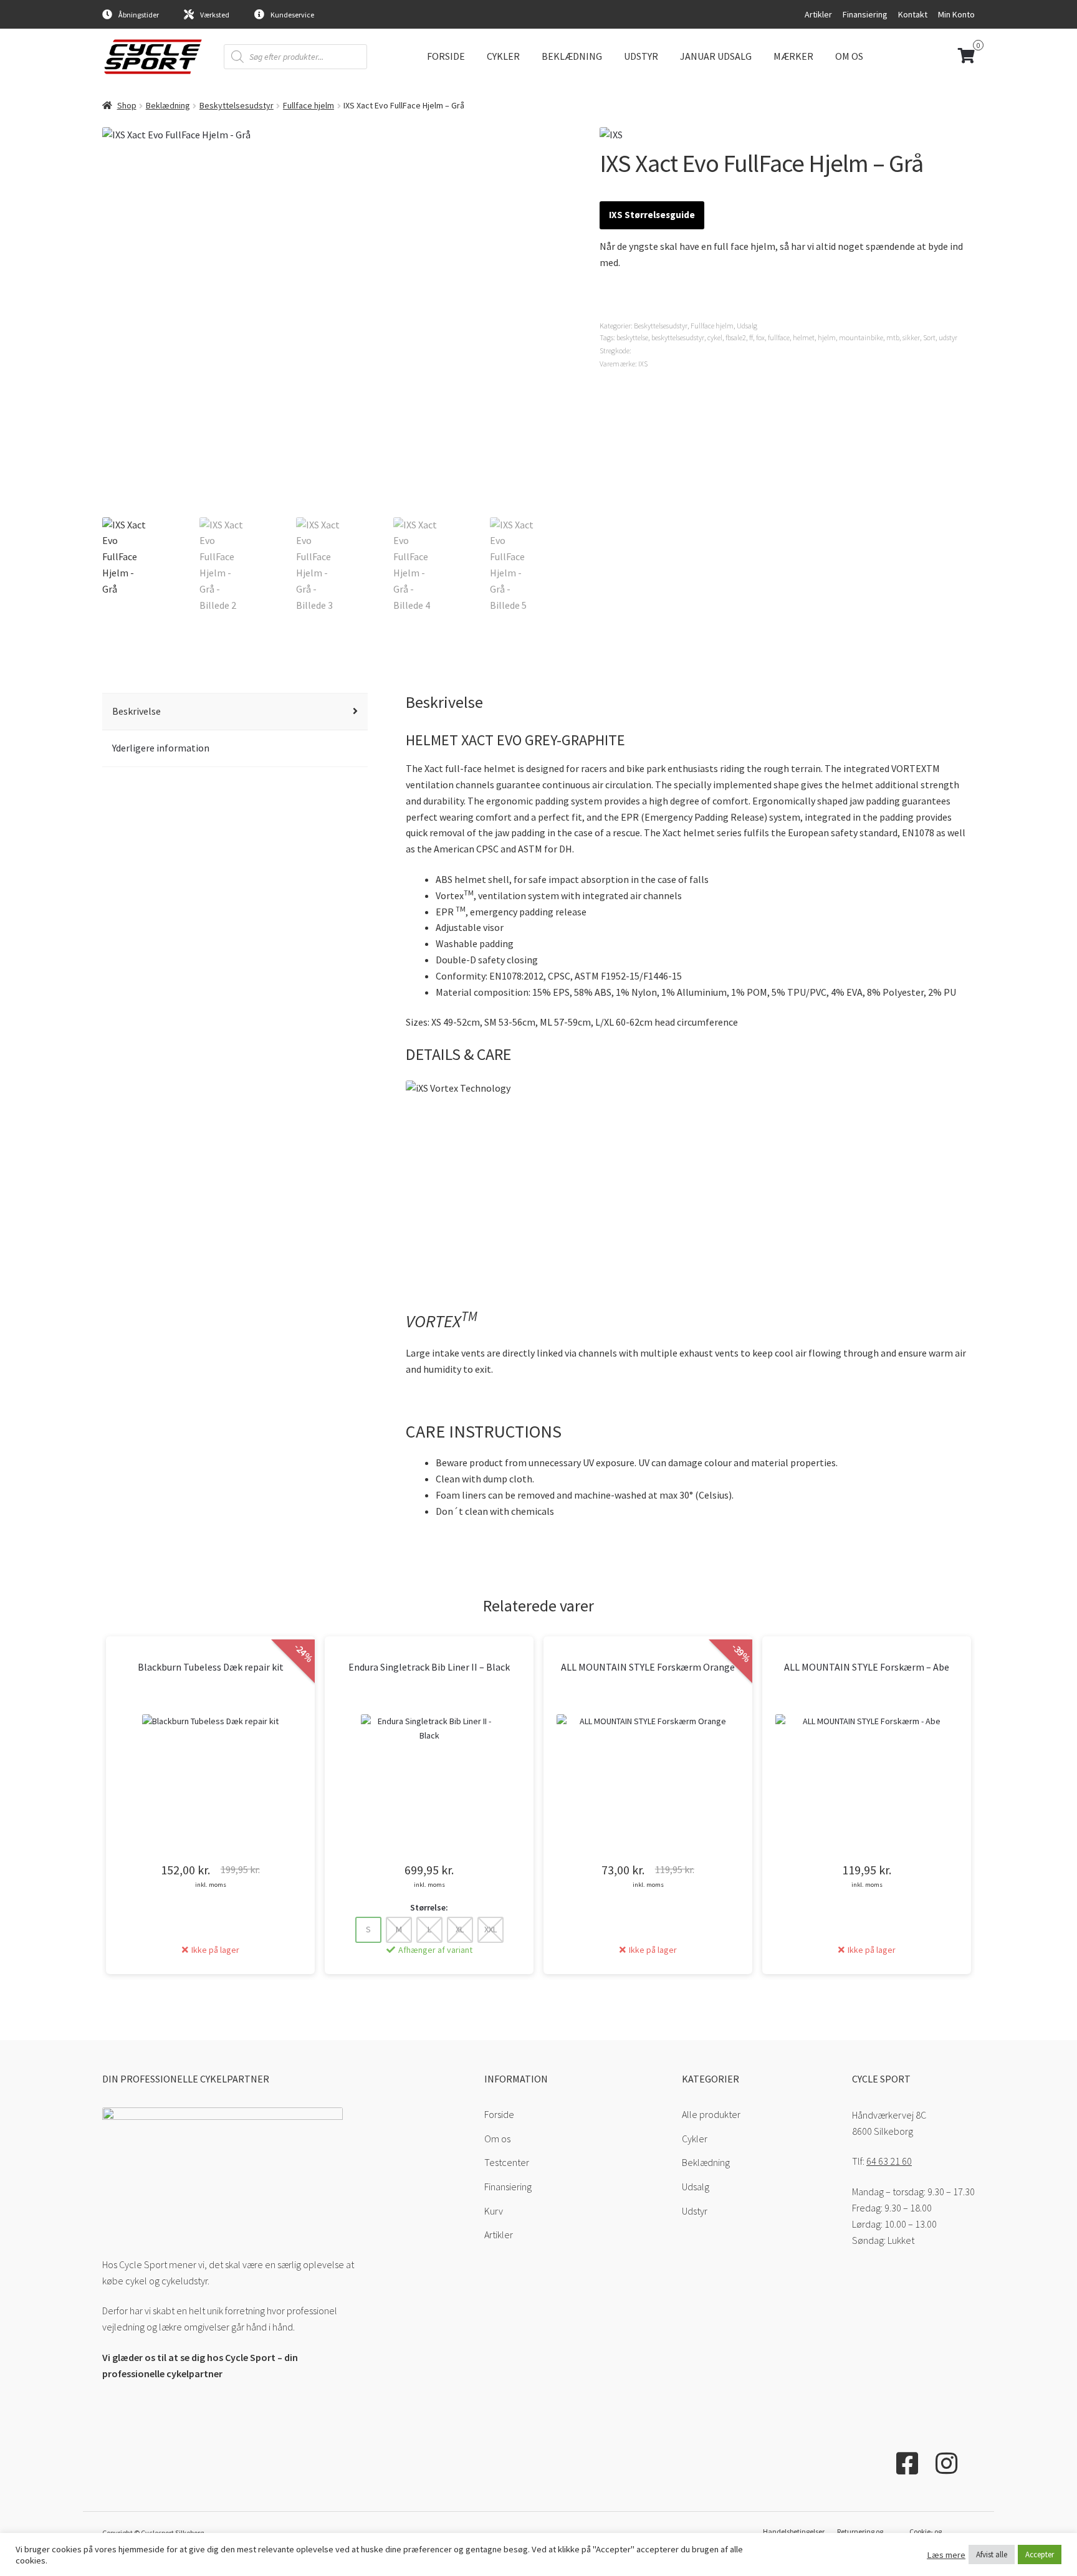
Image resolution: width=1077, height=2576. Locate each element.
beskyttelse (632, 337)
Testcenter (507, 2162)
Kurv (494, 2211)
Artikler (818, 14)
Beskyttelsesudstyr (237, 105)
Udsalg (747, 326)
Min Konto (956, 14)
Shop (127, 105)
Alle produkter (711, 2114)
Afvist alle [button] (992, 2555)
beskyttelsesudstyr (678, 337)
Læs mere (946, 2555)
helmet (804, 337)
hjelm (827, 337)
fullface (779, 337)
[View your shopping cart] (924, 56)
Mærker (793, 56)
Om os (849, 56)
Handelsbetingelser (794, 2531)
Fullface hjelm (309, 105)
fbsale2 (736, 337)
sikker (911, 337)
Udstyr (641, 56)
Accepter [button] (1040, 2555)
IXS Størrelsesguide (652, 215)
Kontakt (913, 14)
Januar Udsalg (716, 56)
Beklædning (572, 56)
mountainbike (861, 337)
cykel (715, 337)
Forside (446, 56)
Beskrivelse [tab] (136, 711)
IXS (643, 364)
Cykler (503, 56)
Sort (929, 337)
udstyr (948, 337)
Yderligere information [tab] (161, 748)
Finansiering (865, 14)
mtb (893, 337)
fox (760, 337)
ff (751, 337)
